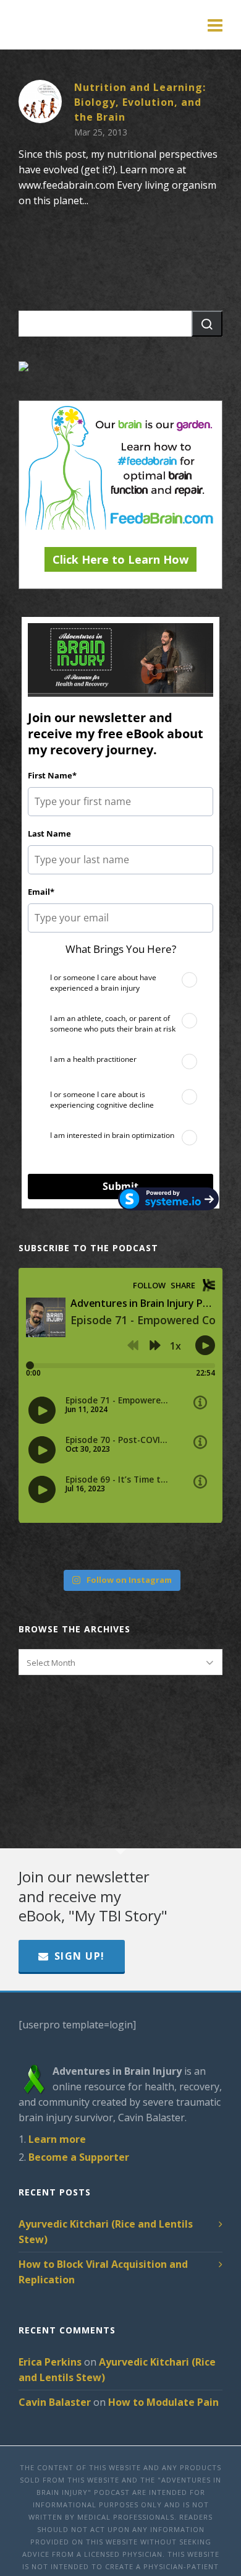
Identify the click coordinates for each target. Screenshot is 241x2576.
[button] (207, 324)
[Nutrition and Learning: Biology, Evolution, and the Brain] (40, 101)
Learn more (57, 2139)
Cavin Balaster (55, 2402)
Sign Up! (80, 1956)
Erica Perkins (50, 2362)
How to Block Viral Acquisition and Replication (103, 2272)
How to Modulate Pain (163, 2402)
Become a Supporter (79, 2157)
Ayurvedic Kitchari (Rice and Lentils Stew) (106, 2232)
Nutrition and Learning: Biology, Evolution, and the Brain (140, 102)
